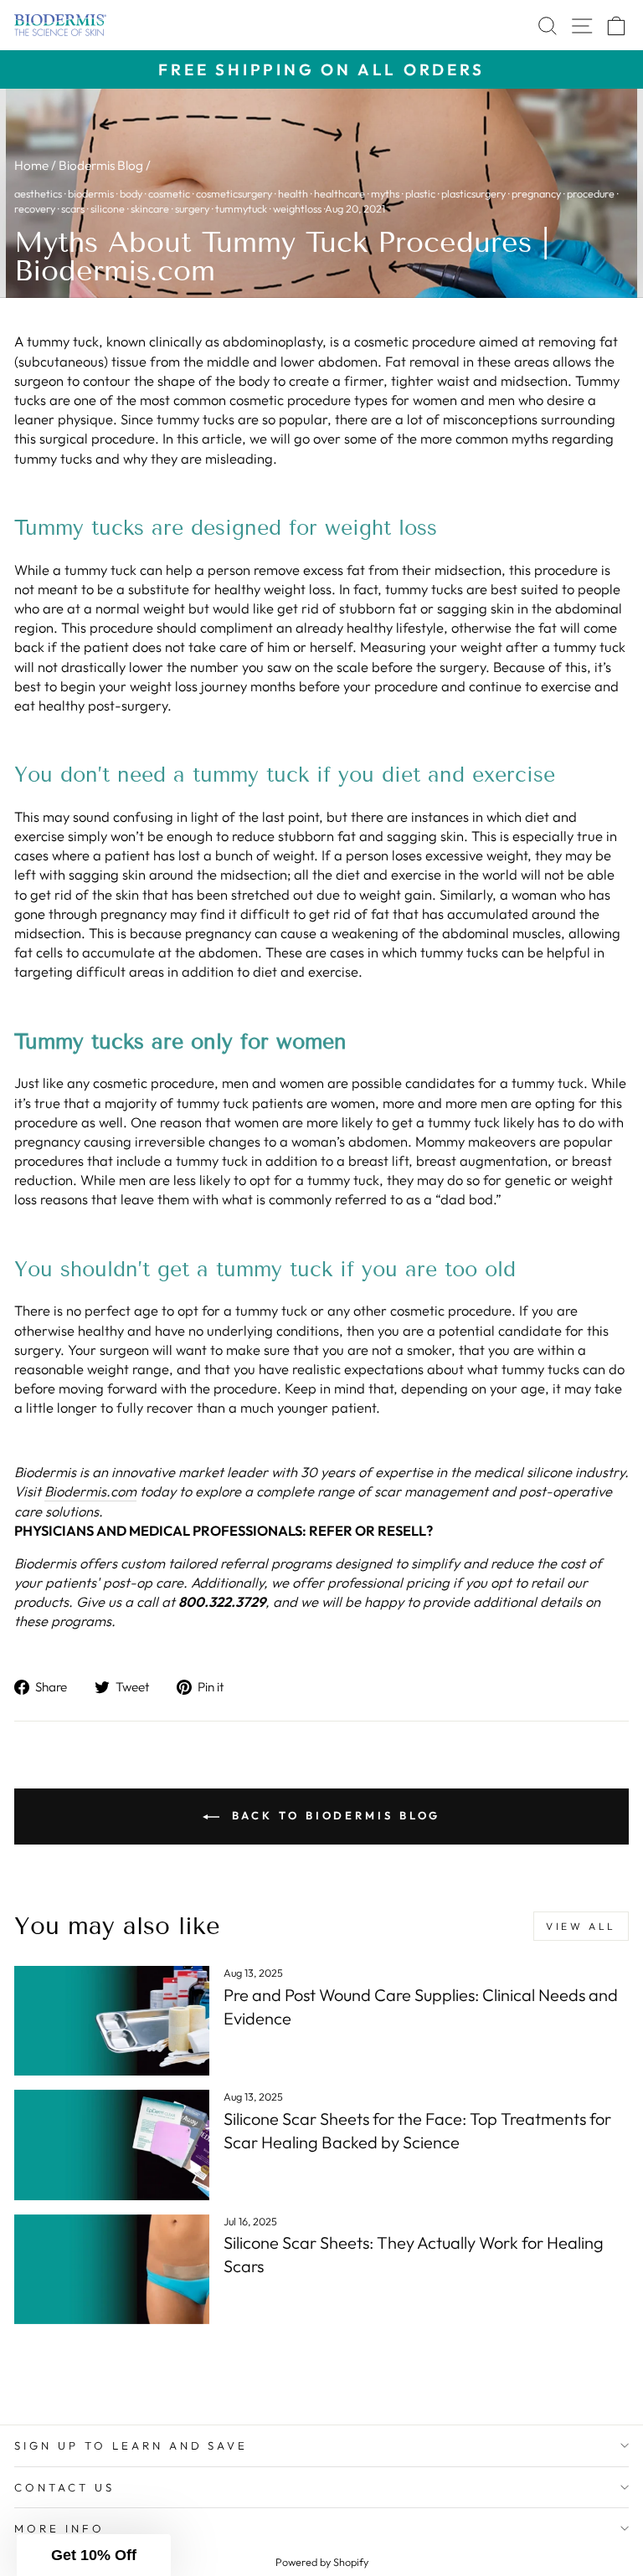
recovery (35, 208)
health (293, 193)
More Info (59, 2528)
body (131, 193)
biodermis (91, 193)
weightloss (297, 208)
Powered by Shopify (322, 2562)
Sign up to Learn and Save (131, 2445)
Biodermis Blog (101, 165)
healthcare (340, 193)
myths (385, 193)
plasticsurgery (473, 193)
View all (581, 1926)
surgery (192, 208)
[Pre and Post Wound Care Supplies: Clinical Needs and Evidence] (112, 2021)
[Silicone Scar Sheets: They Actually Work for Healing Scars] (112, 2269)
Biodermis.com (90, 1491)
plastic (420, 193)
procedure (591, 193)
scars (73, 208)
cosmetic (169, 193)
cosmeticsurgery (234, 193)
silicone (108, 208)
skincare (150, 208)
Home (31, 165)
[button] (94, 2555)
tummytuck (241, 208)
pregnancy (536, 193)
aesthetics (38, 193)
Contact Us (64, 2487)
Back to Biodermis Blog (334, 1815)
